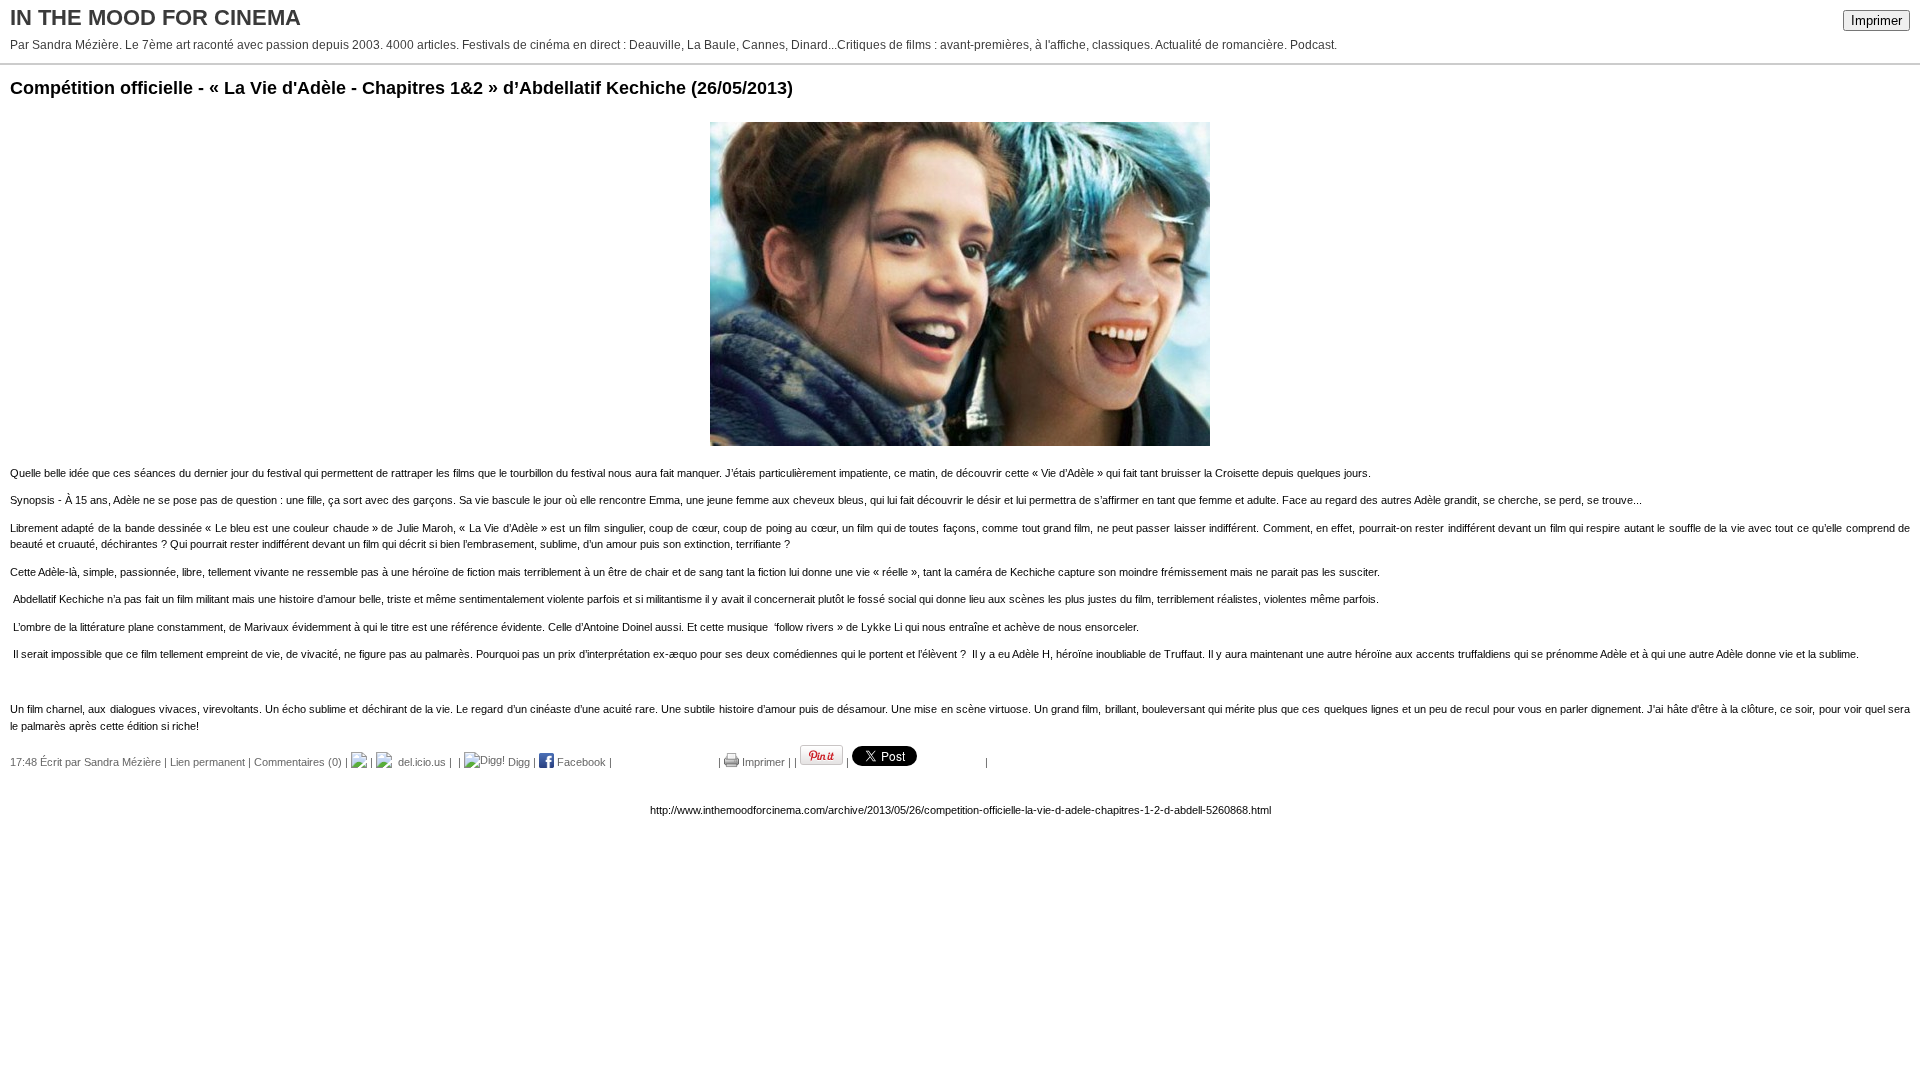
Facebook (580, 762)
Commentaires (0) (298, 762)
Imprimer (1876, 20)
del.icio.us (419, 762)
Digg (517, 762)
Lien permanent (207, 762)
